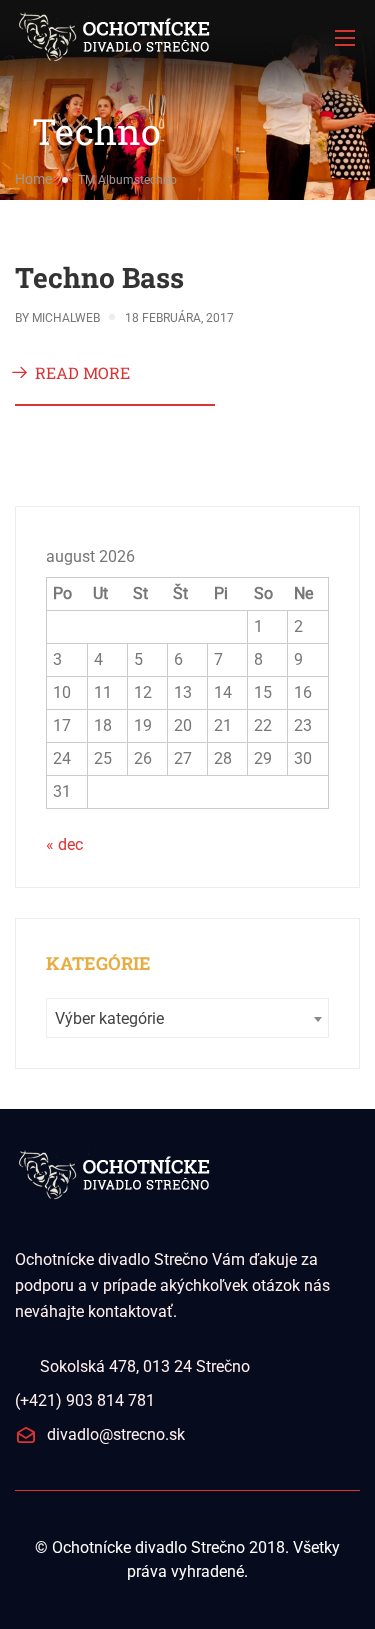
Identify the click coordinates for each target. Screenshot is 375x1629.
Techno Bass (99, 277)
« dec (64, 844)
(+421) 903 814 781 (85, 1400)
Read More (82, 372)
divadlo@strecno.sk (116, 1434)
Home (33, 179)
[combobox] (187, 1018)
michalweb (66, 318)
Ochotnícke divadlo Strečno (148, 1547)
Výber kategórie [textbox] (109, 1018)
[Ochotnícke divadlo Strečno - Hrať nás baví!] (187, 37)
